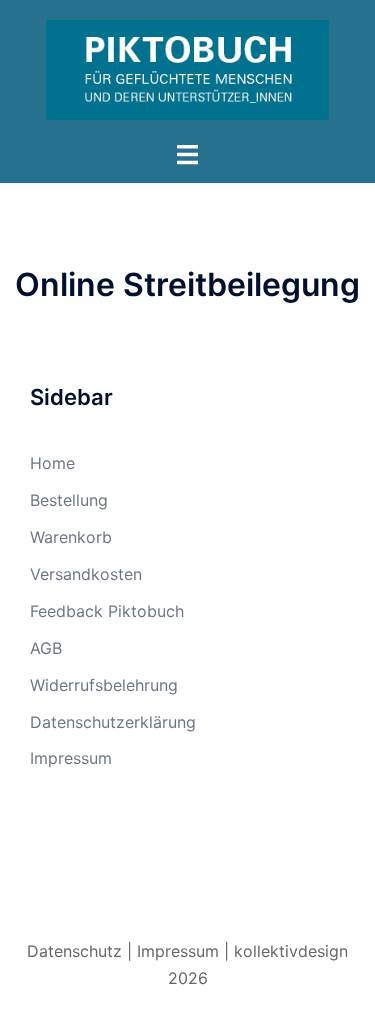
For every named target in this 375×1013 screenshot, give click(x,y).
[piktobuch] (187, 68)
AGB (46, 648)
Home (52, 463)
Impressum (71, 758)
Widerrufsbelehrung (104, 685)
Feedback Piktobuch (107, 611)
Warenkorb (71, 537)
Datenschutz (74, 951)
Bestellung (69, 500)
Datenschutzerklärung (113, 722)
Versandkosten (86, 574)
